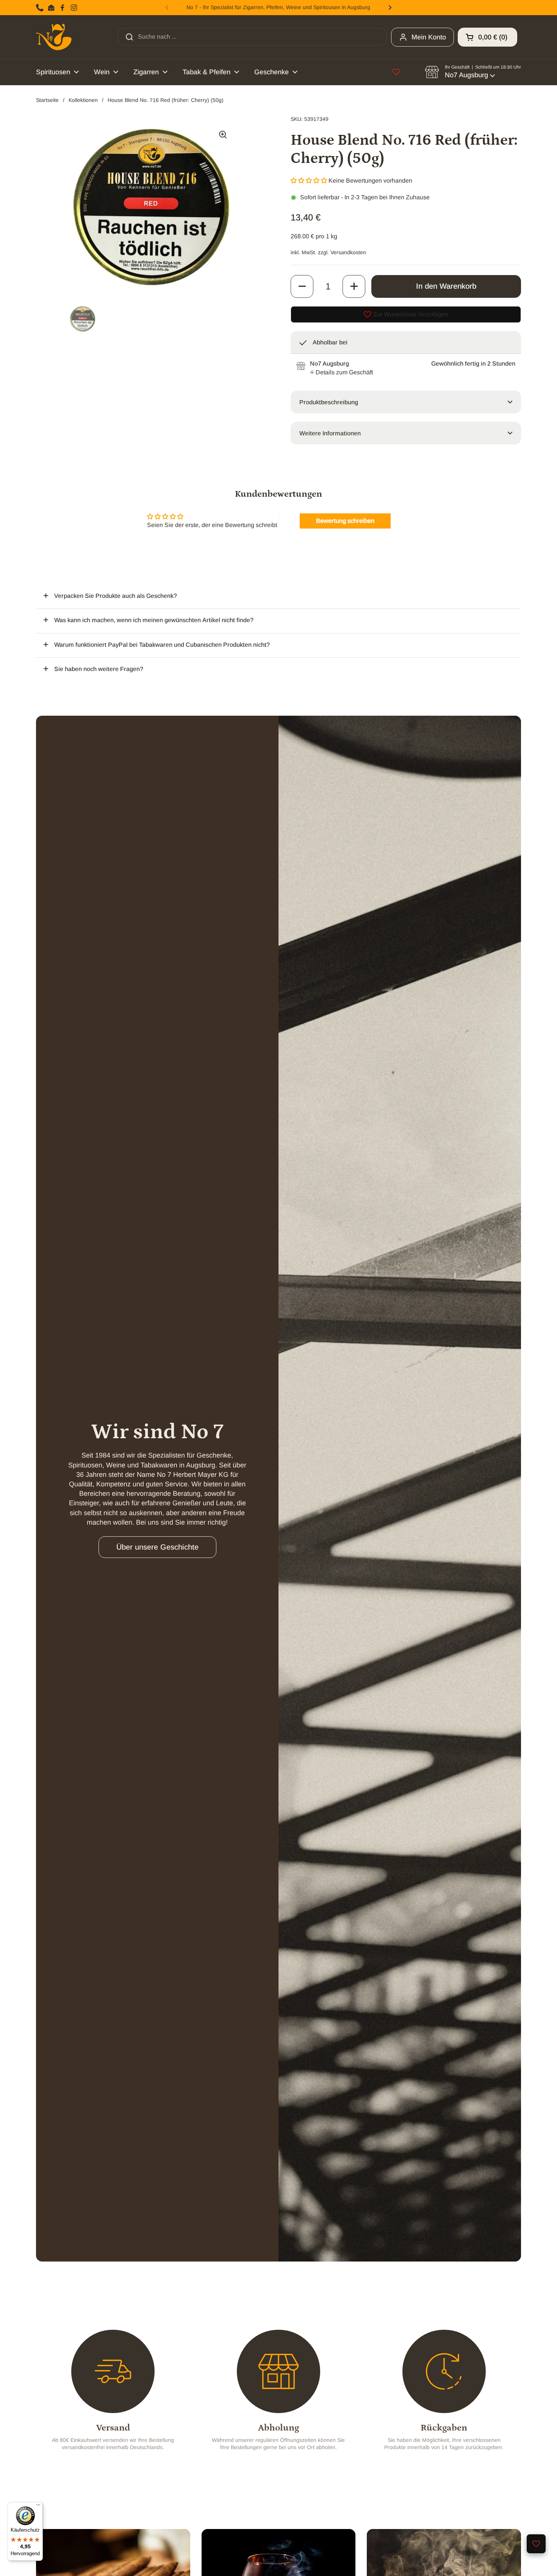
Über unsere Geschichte (157, 1547)
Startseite (47, 100)
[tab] (341, 372)
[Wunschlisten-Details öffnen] (396, 72)
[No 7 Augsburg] (54, 37)
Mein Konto (429, 37)
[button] (487, 37)
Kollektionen (83, 100)
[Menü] (38, 2507)
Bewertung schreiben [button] (345, 521)
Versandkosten (348, 252)
